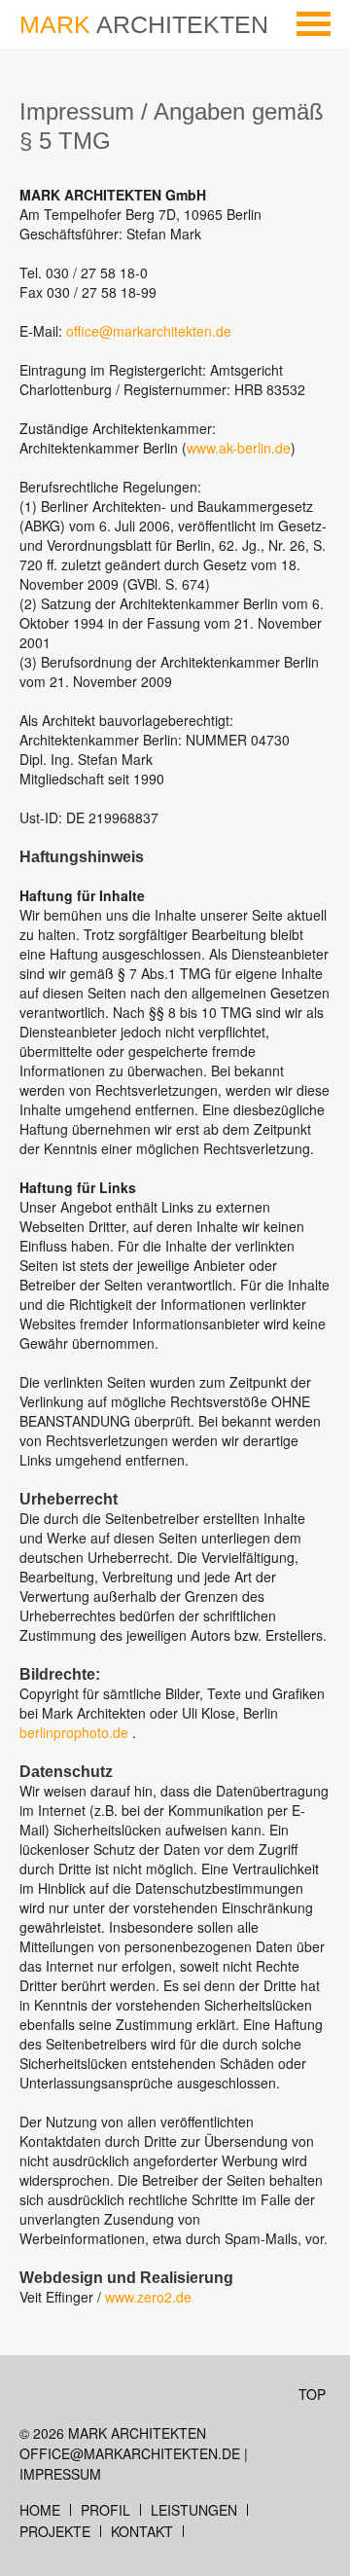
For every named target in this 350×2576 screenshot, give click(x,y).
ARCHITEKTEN (144, 24)
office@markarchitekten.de (149, 331)
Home (40, 2510)
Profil (105, 2510)
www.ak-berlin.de (239, 448)
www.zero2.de (148, 2297)
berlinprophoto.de (76, 1732)
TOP (312, 2394)
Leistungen (194, 2510)
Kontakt (142, 2531)
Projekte (55, 2531)
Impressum (60, 2474)
